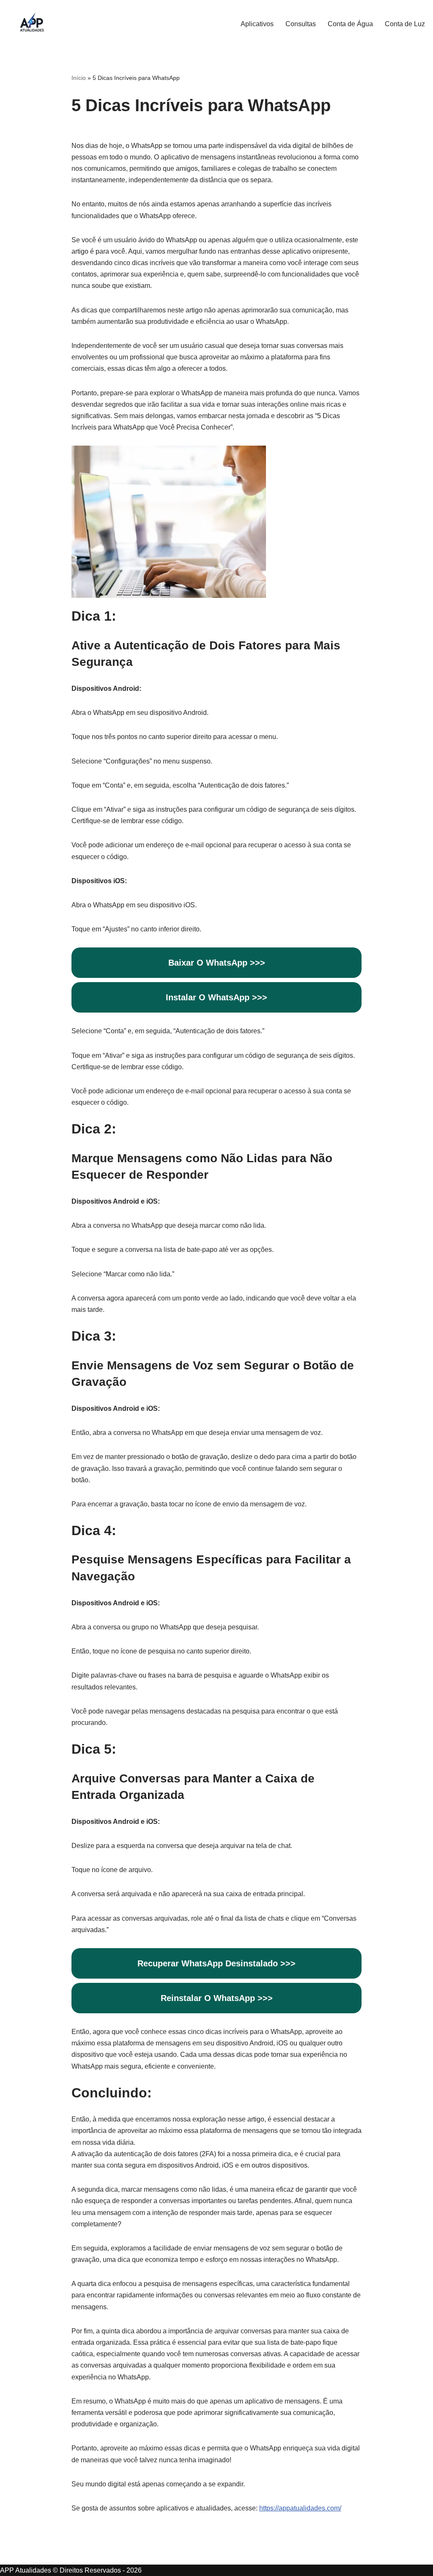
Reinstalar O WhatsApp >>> (217, 1998)
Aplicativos (257, 24)
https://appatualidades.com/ (300, 2508)
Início (79, 78)
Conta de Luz (405, 24)
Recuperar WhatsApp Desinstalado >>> (216, 1963)
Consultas (301, 24)
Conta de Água (350, 24)
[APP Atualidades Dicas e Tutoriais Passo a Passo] (32, 24)
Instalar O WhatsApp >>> (216, 997)
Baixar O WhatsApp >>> (217, 963)
